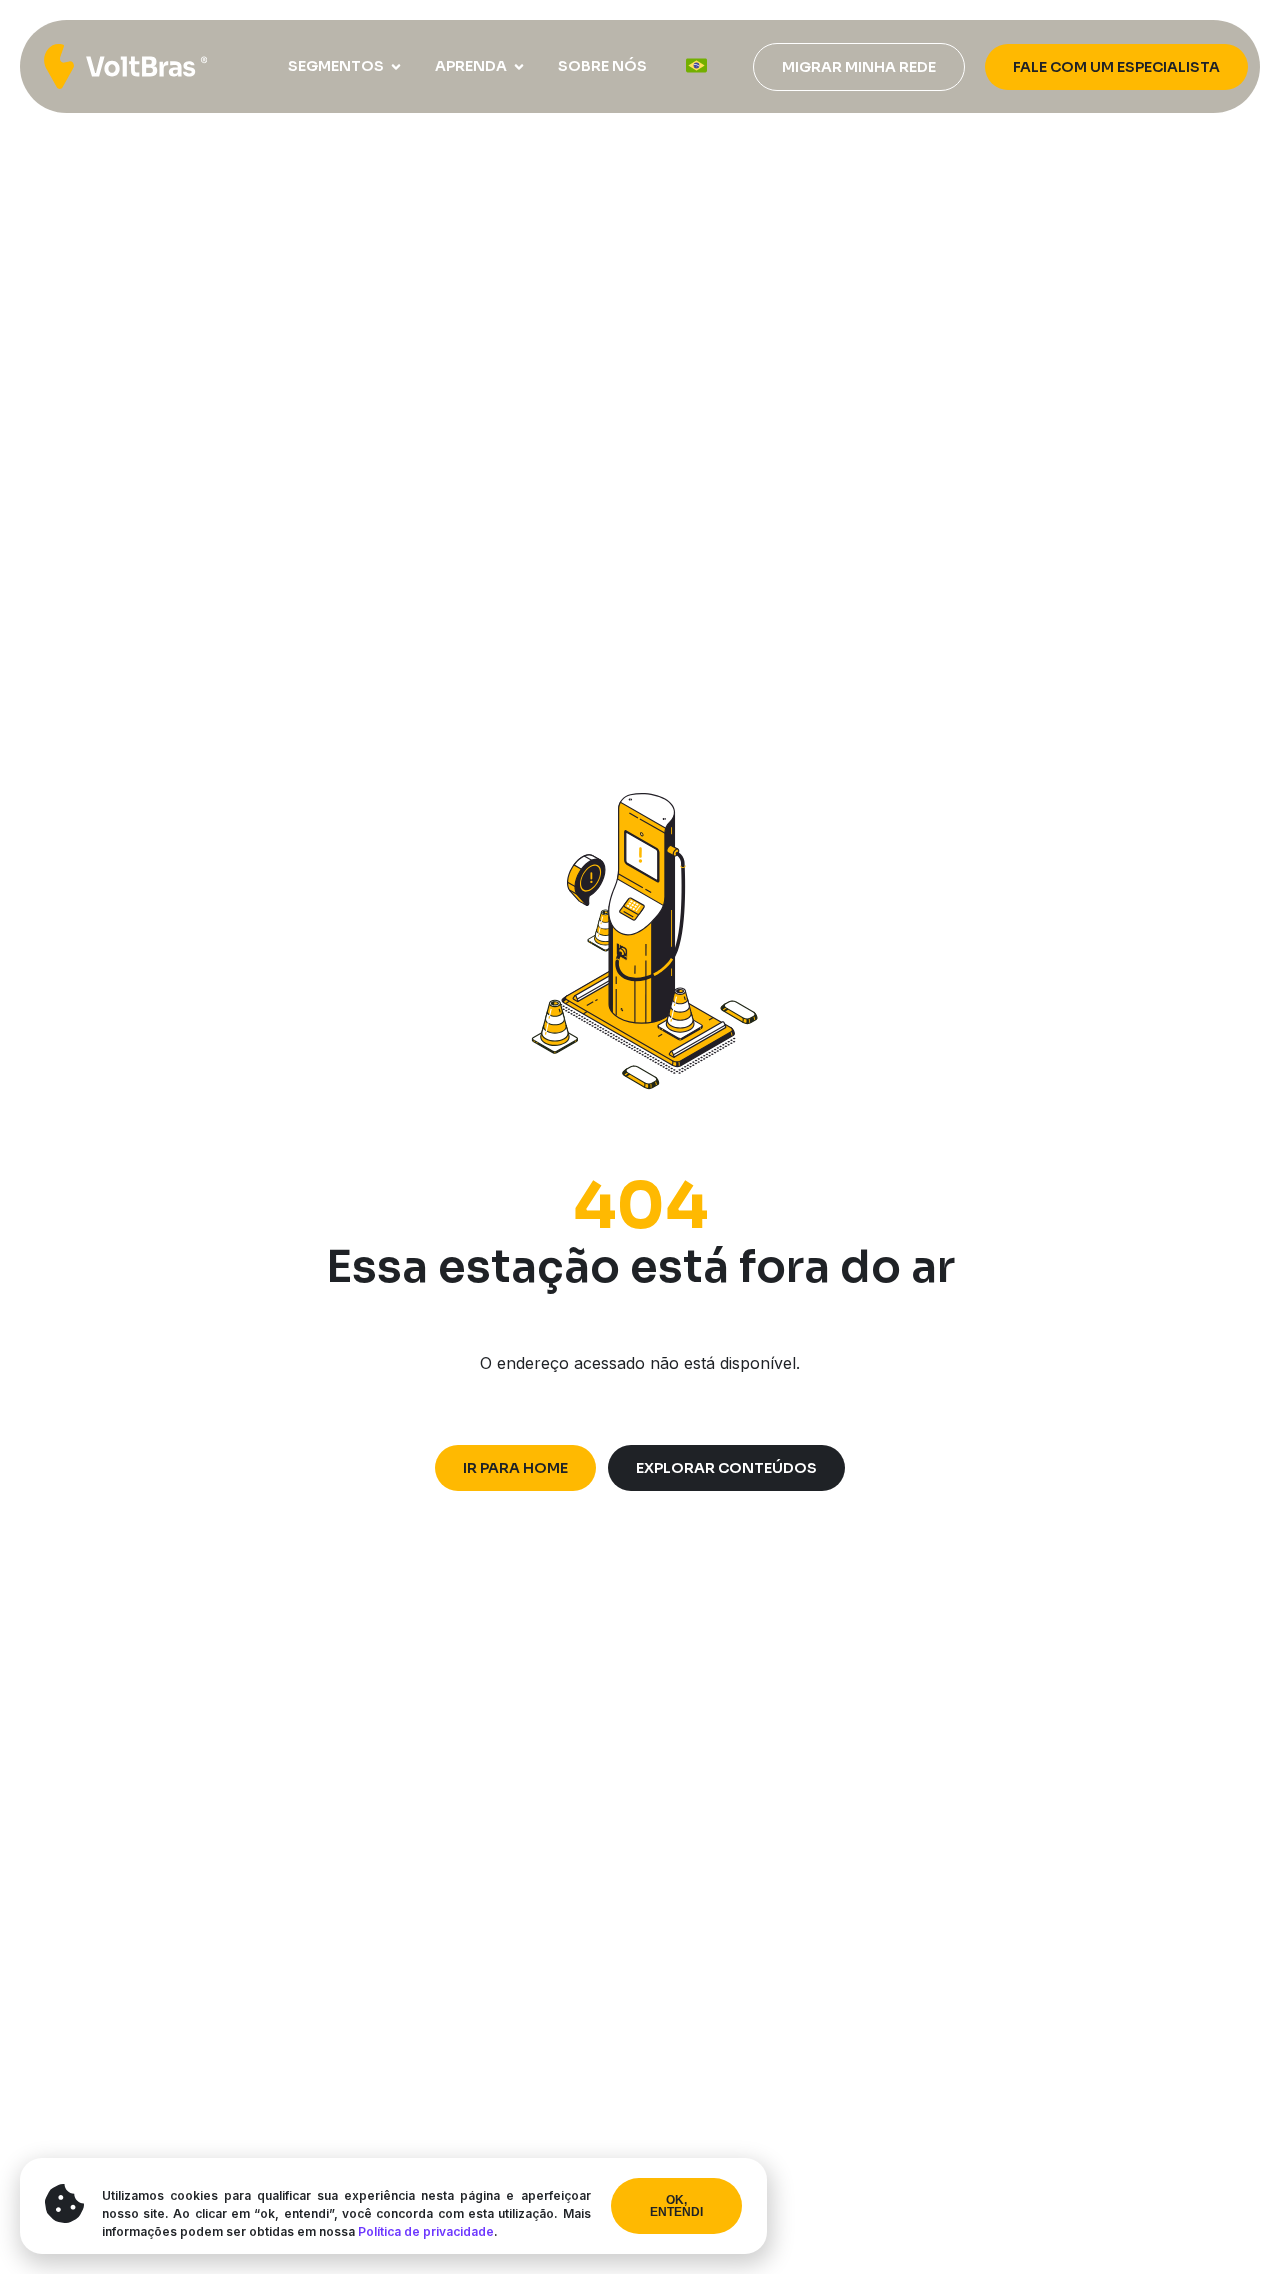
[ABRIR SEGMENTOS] (396, 66)
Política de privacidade (426, 2231)
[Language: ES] (696, 65)
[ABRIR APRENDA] (519, 66)
